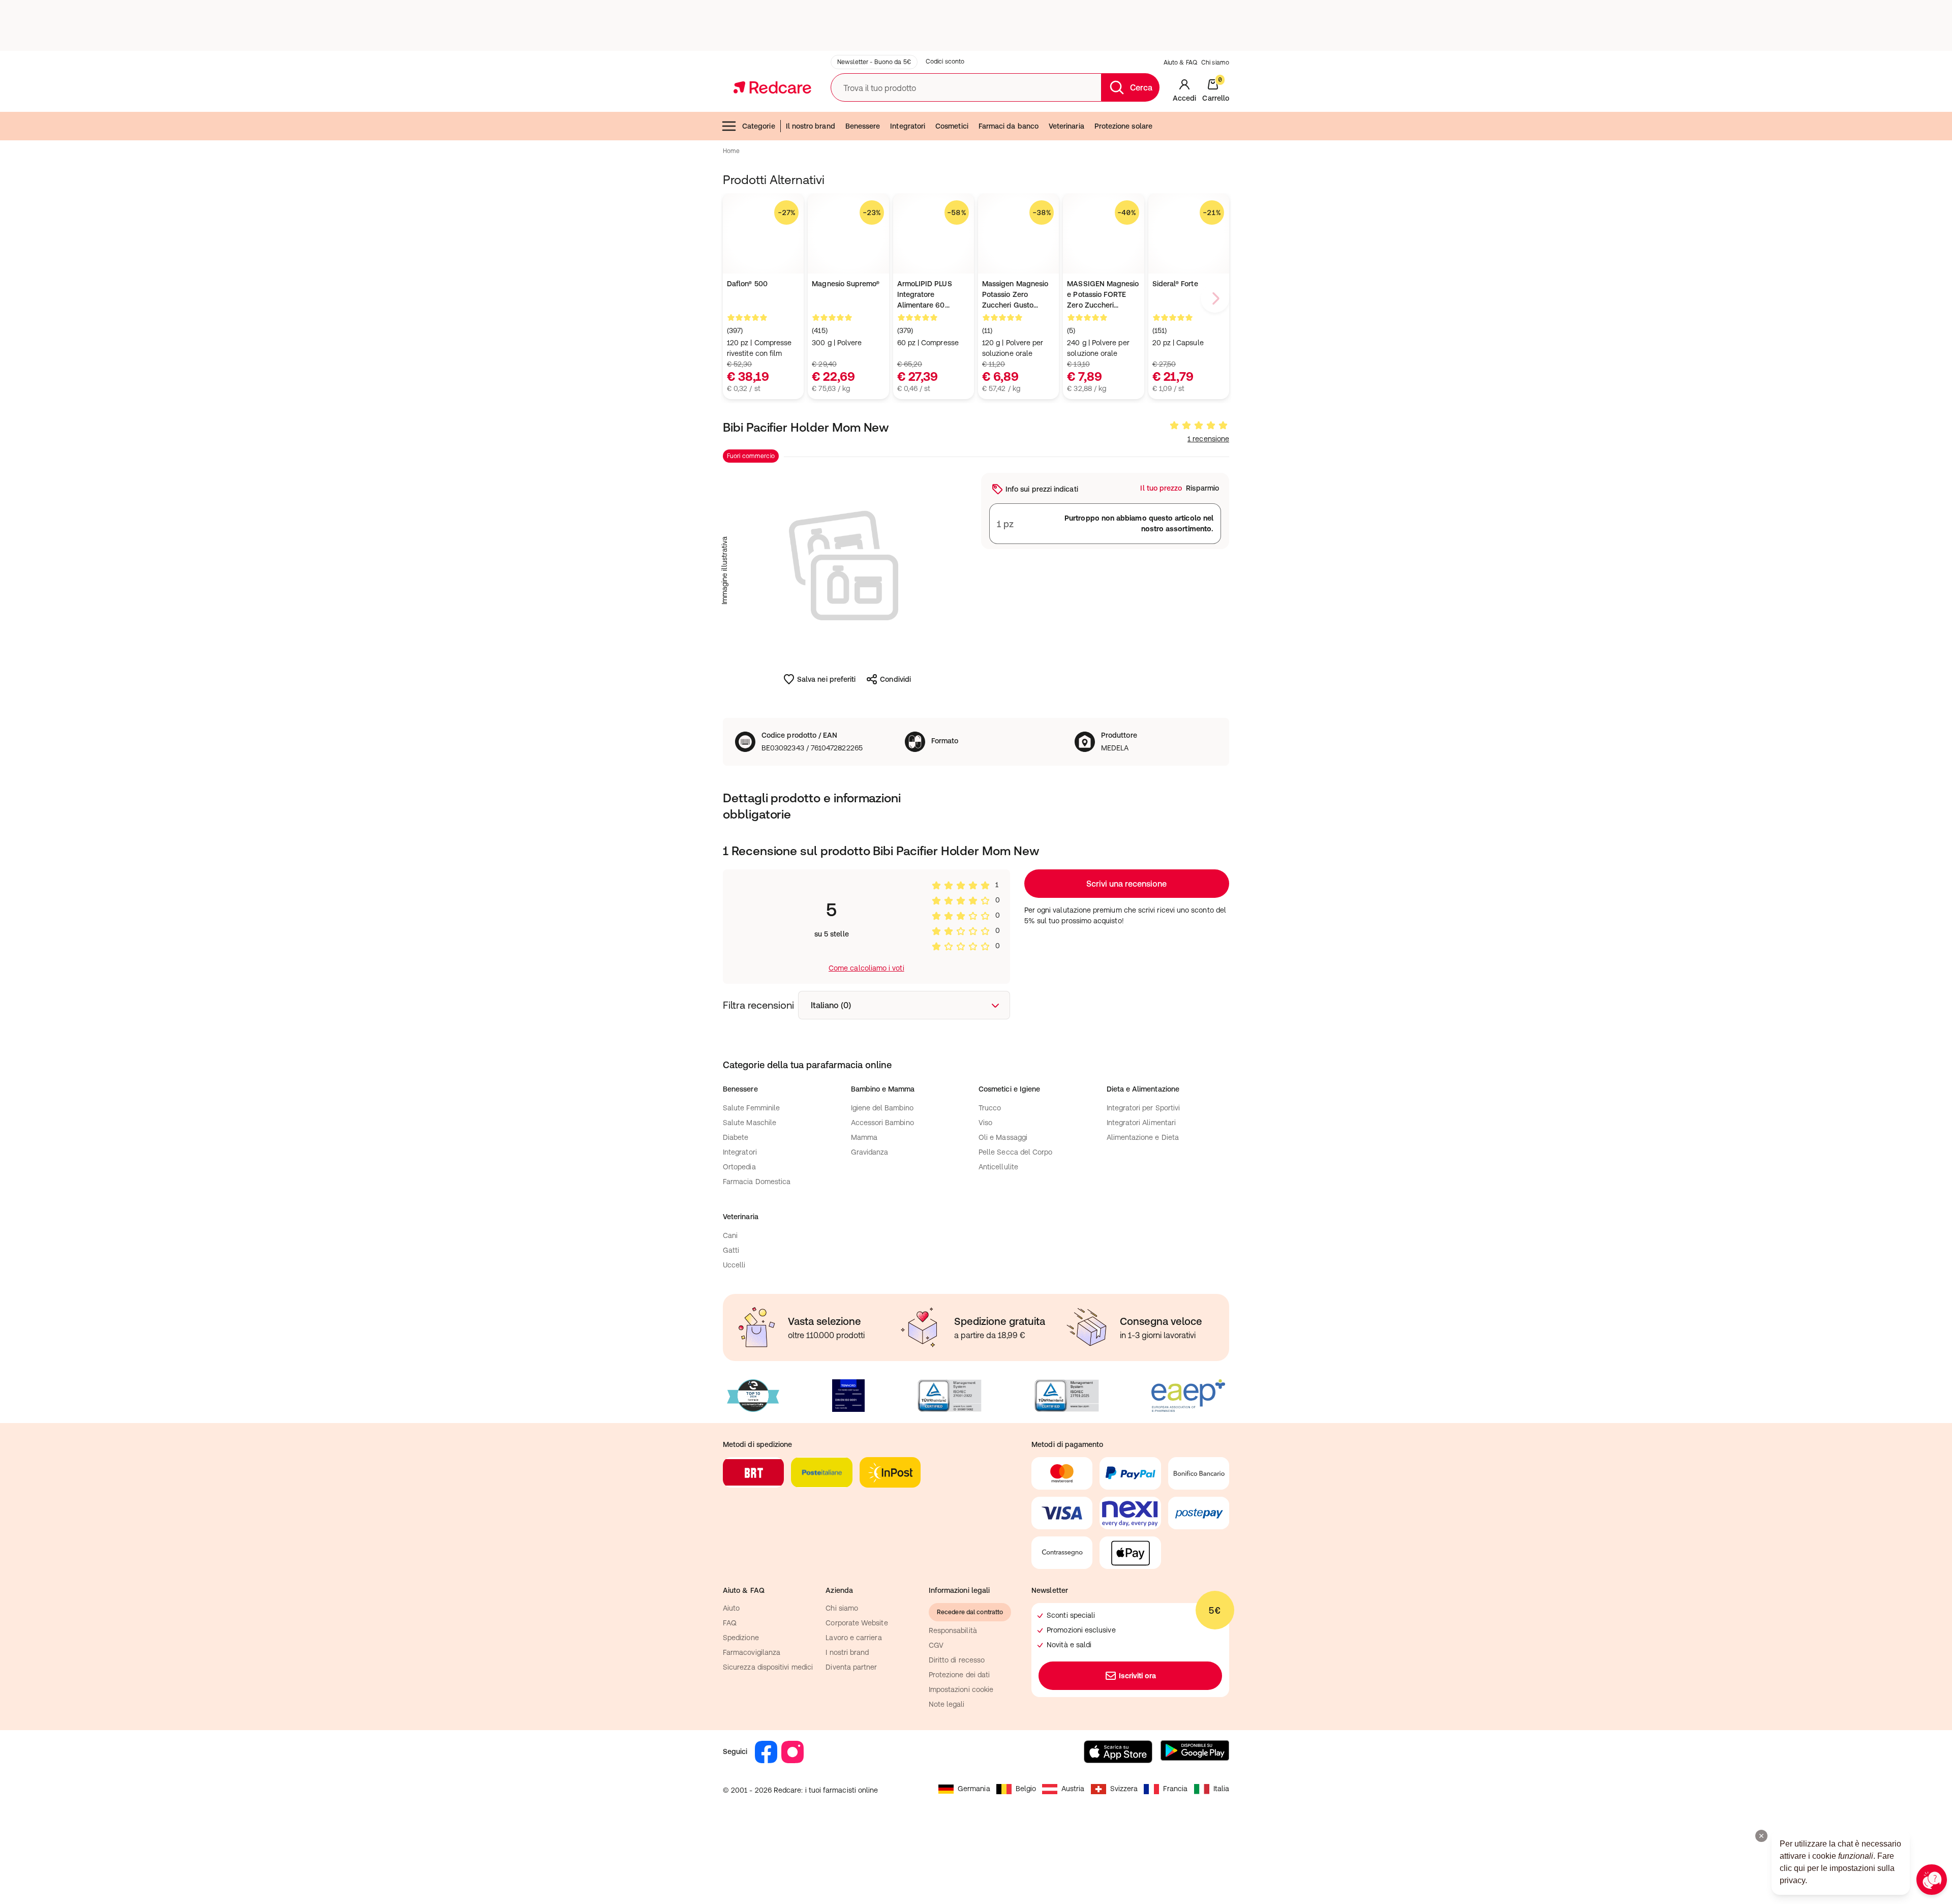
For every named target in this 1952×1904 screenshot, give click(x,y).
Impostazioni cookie (961, 1689)
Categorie (759, 126)
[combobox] (904, 1005)
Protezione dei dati (959, 1675)
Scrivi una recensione (1126, 884)
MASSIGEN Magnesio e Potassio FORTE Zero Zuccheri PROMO (1103, 295)
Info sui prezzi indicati (1042, 489)
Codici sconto (945, 62)
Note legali (947, 1704)
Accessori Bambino (882, 1123)
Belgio (1026, 1789)
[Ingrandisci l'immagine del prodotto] (847, 570)
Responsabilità (953, 1630)
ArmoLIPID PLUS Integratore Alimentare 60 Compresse (925, 295)
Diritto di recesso (957, 1660)
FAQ (730, 1623)
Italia (1221, 1789)
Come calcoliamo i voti (866, 968)
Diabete (736, 1137)
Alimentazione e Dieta (1143, 1137)
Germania (974, 1789)
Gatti (731, 1250)
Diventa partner (851, 1667)
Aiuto (731, 1608)
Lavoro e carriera (853, 1638)
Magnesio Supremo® (846, 284)
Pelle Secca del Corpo (1015, 1152)
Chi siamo (1215, 63)
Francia (1176, 1789)
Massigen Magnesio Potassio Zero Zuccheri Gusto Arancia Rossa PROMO (1015, 295)
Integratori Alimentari (1141, 1123)
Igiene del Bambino (882, 1108)
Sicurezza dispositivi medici (768, 1667)
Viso (985, 1123)
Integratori (908, 126)
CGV (936, 1645)
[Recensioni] (1199, 426)
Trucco (990, 1108)
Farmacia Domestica (757, 1182)
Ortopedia (739, 1167)
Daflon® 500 (747, 284)
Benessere (863, 126)
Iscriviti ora (1138, 1676)
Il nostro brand (811, 126)
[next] (1215, 298)
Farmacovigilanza (752, 1652)
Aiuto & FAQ (1180, 63)
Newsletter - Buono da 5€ (874, 62)
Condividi (895, 679)
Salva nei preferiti (826, 679)
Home (731, 151)
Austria (1073, 1789)
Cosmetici (952, 126)
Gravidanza (870, 1152)
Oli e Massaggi (1003, 1137)
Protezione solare (1123, 126)
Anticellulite (998, 1167)
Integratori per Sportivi (1143, 1108)
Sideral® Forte (1175, 284)
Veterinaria (1066, 126)
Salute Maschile (750, 1123)
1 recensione (1208, 439)
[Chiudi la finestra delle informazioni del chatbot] (1761, 1836)
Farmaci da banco (1009, 126)
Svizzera (1124, 1789)
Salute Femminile (751, 1108)
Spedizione (741, 1638)
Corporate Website (857, 1623)
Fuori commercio (751, 456)
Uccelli (734, 1265)
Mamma (864, 1137)
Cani (730, 1235)
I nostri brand (847, 1652)
